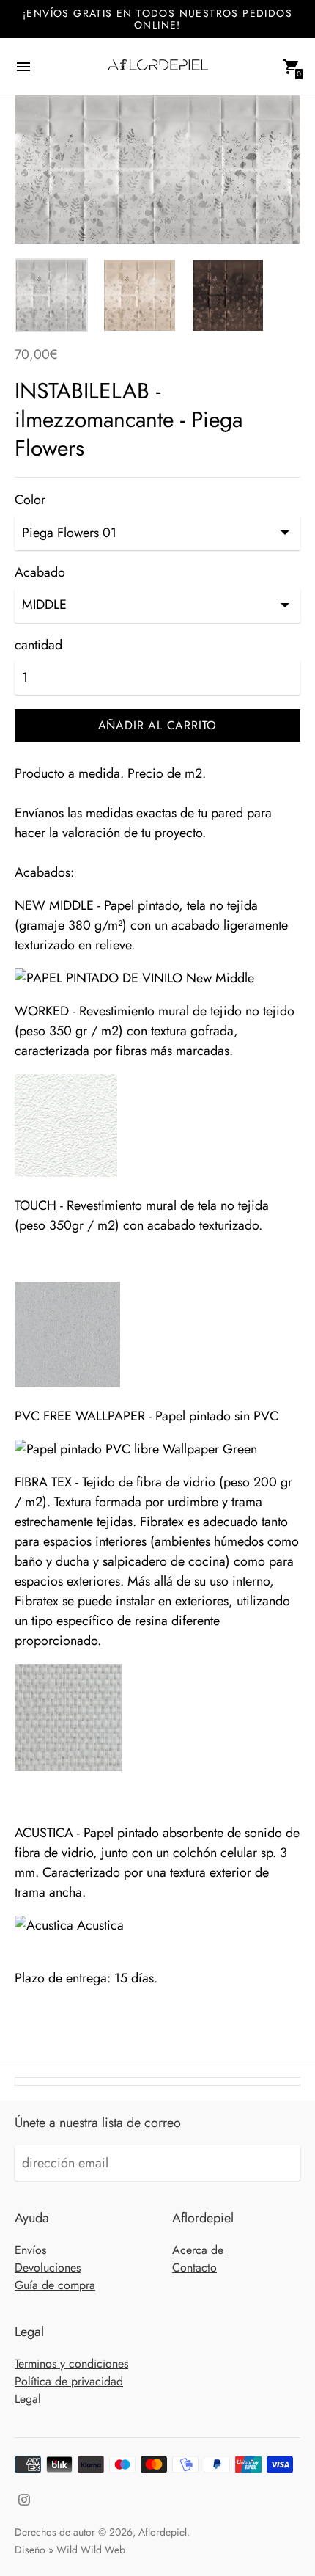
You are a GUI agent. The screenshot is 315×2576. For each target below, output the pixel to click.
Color (30, 500)
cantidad (38, 645)
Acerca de (198, 2250)
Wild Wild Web (91, 2550)
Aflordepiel (163, 2532)
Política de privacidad (69, 2381)
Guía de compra (55, 2285)
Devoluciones (48, 2267)
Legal (28, 2399)
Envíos (30, 2250)
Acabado (40, 573)
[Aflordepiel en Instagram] (24, 2498)
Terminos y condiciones (71, 2364)
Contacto (194, 2267)
